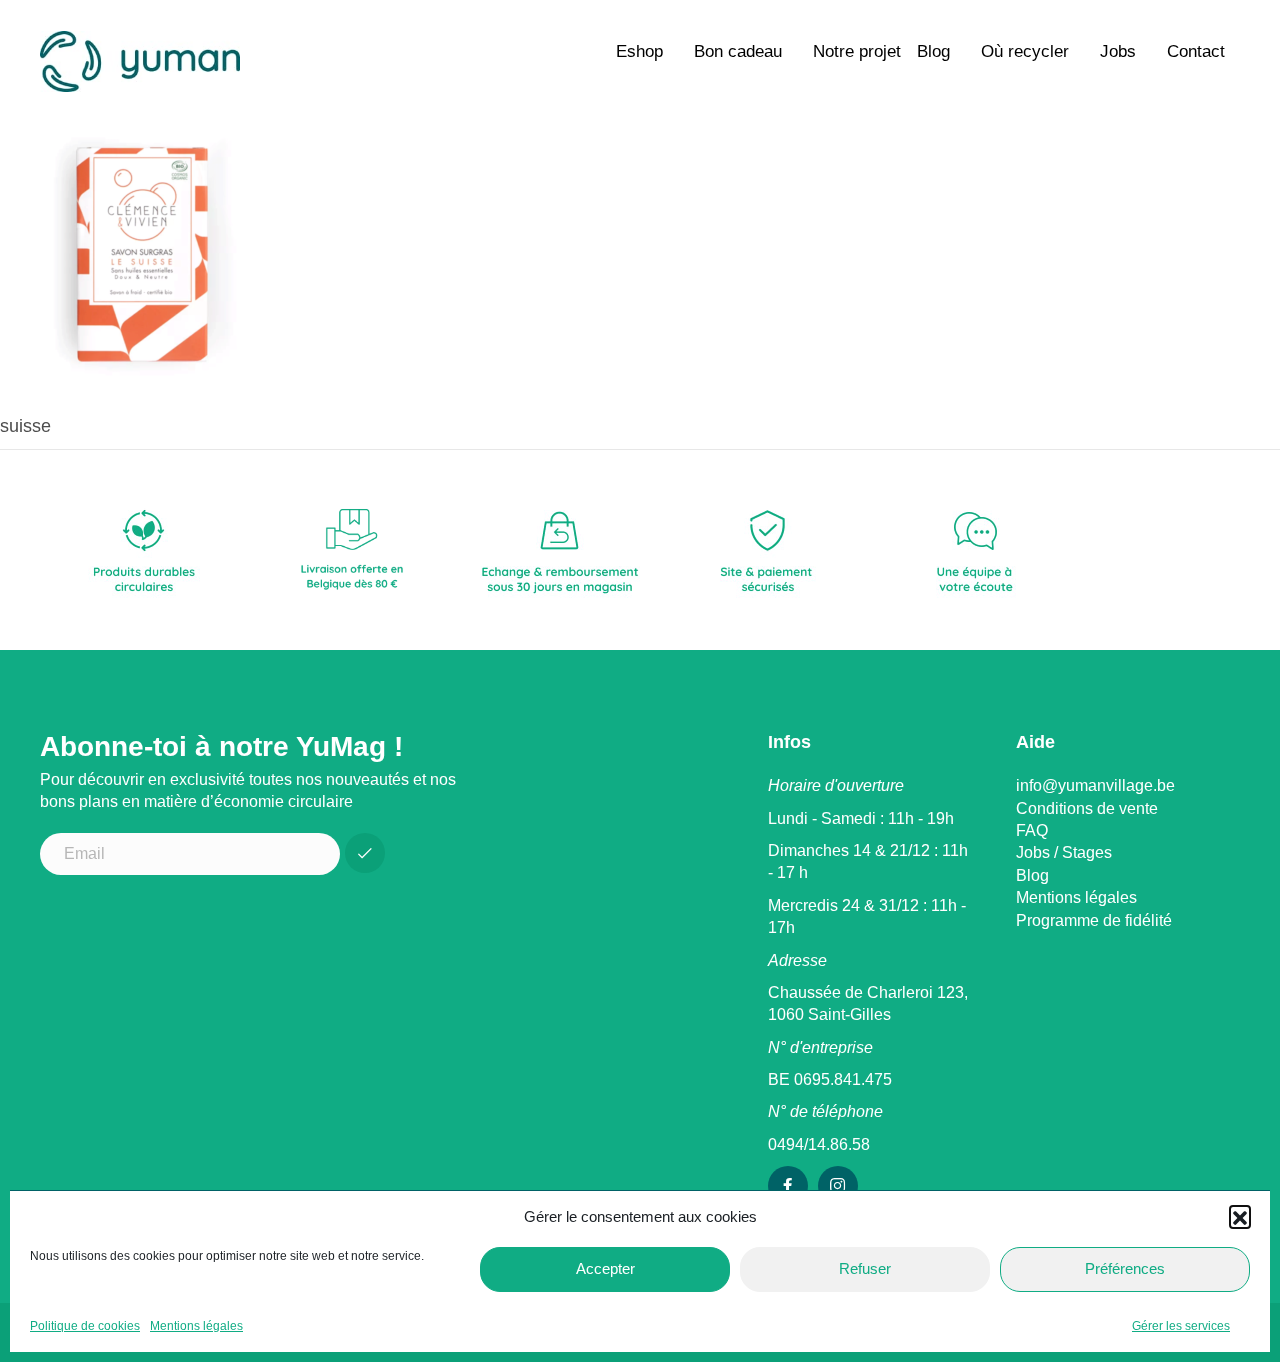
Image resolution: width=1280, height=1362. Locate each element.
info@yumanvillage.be (1095, 785)
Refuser (865, 1268)
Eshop (639, 51)
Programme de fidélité (1094, 920)
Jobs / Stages (1064, 852)
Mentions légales (196, 1326)
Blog (933, 51)
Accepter (605, 1268)
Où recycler (1025, 51)
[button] (1240, 1216)
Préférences (1125, 1268)
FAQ (1032, 830)
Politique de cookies (85, 1326)
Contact (1196, 51)
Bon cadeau (738, 51)
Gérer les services (1181, 1326)
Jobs (1118, 51)
